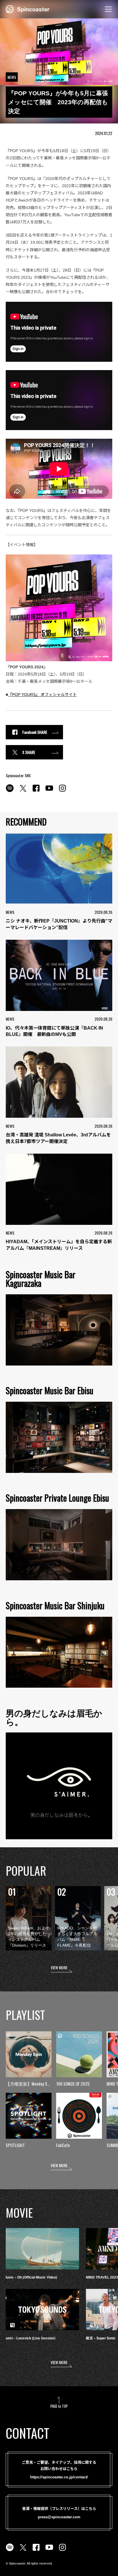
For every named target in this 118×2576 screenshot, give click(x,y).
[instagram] (62, 791)
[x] (23, 791)
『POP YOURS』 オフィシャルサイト (42, 695)
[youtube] (49, 791)
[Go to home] (28, 9)
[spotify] (10, 791)
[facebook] (36, 791)
